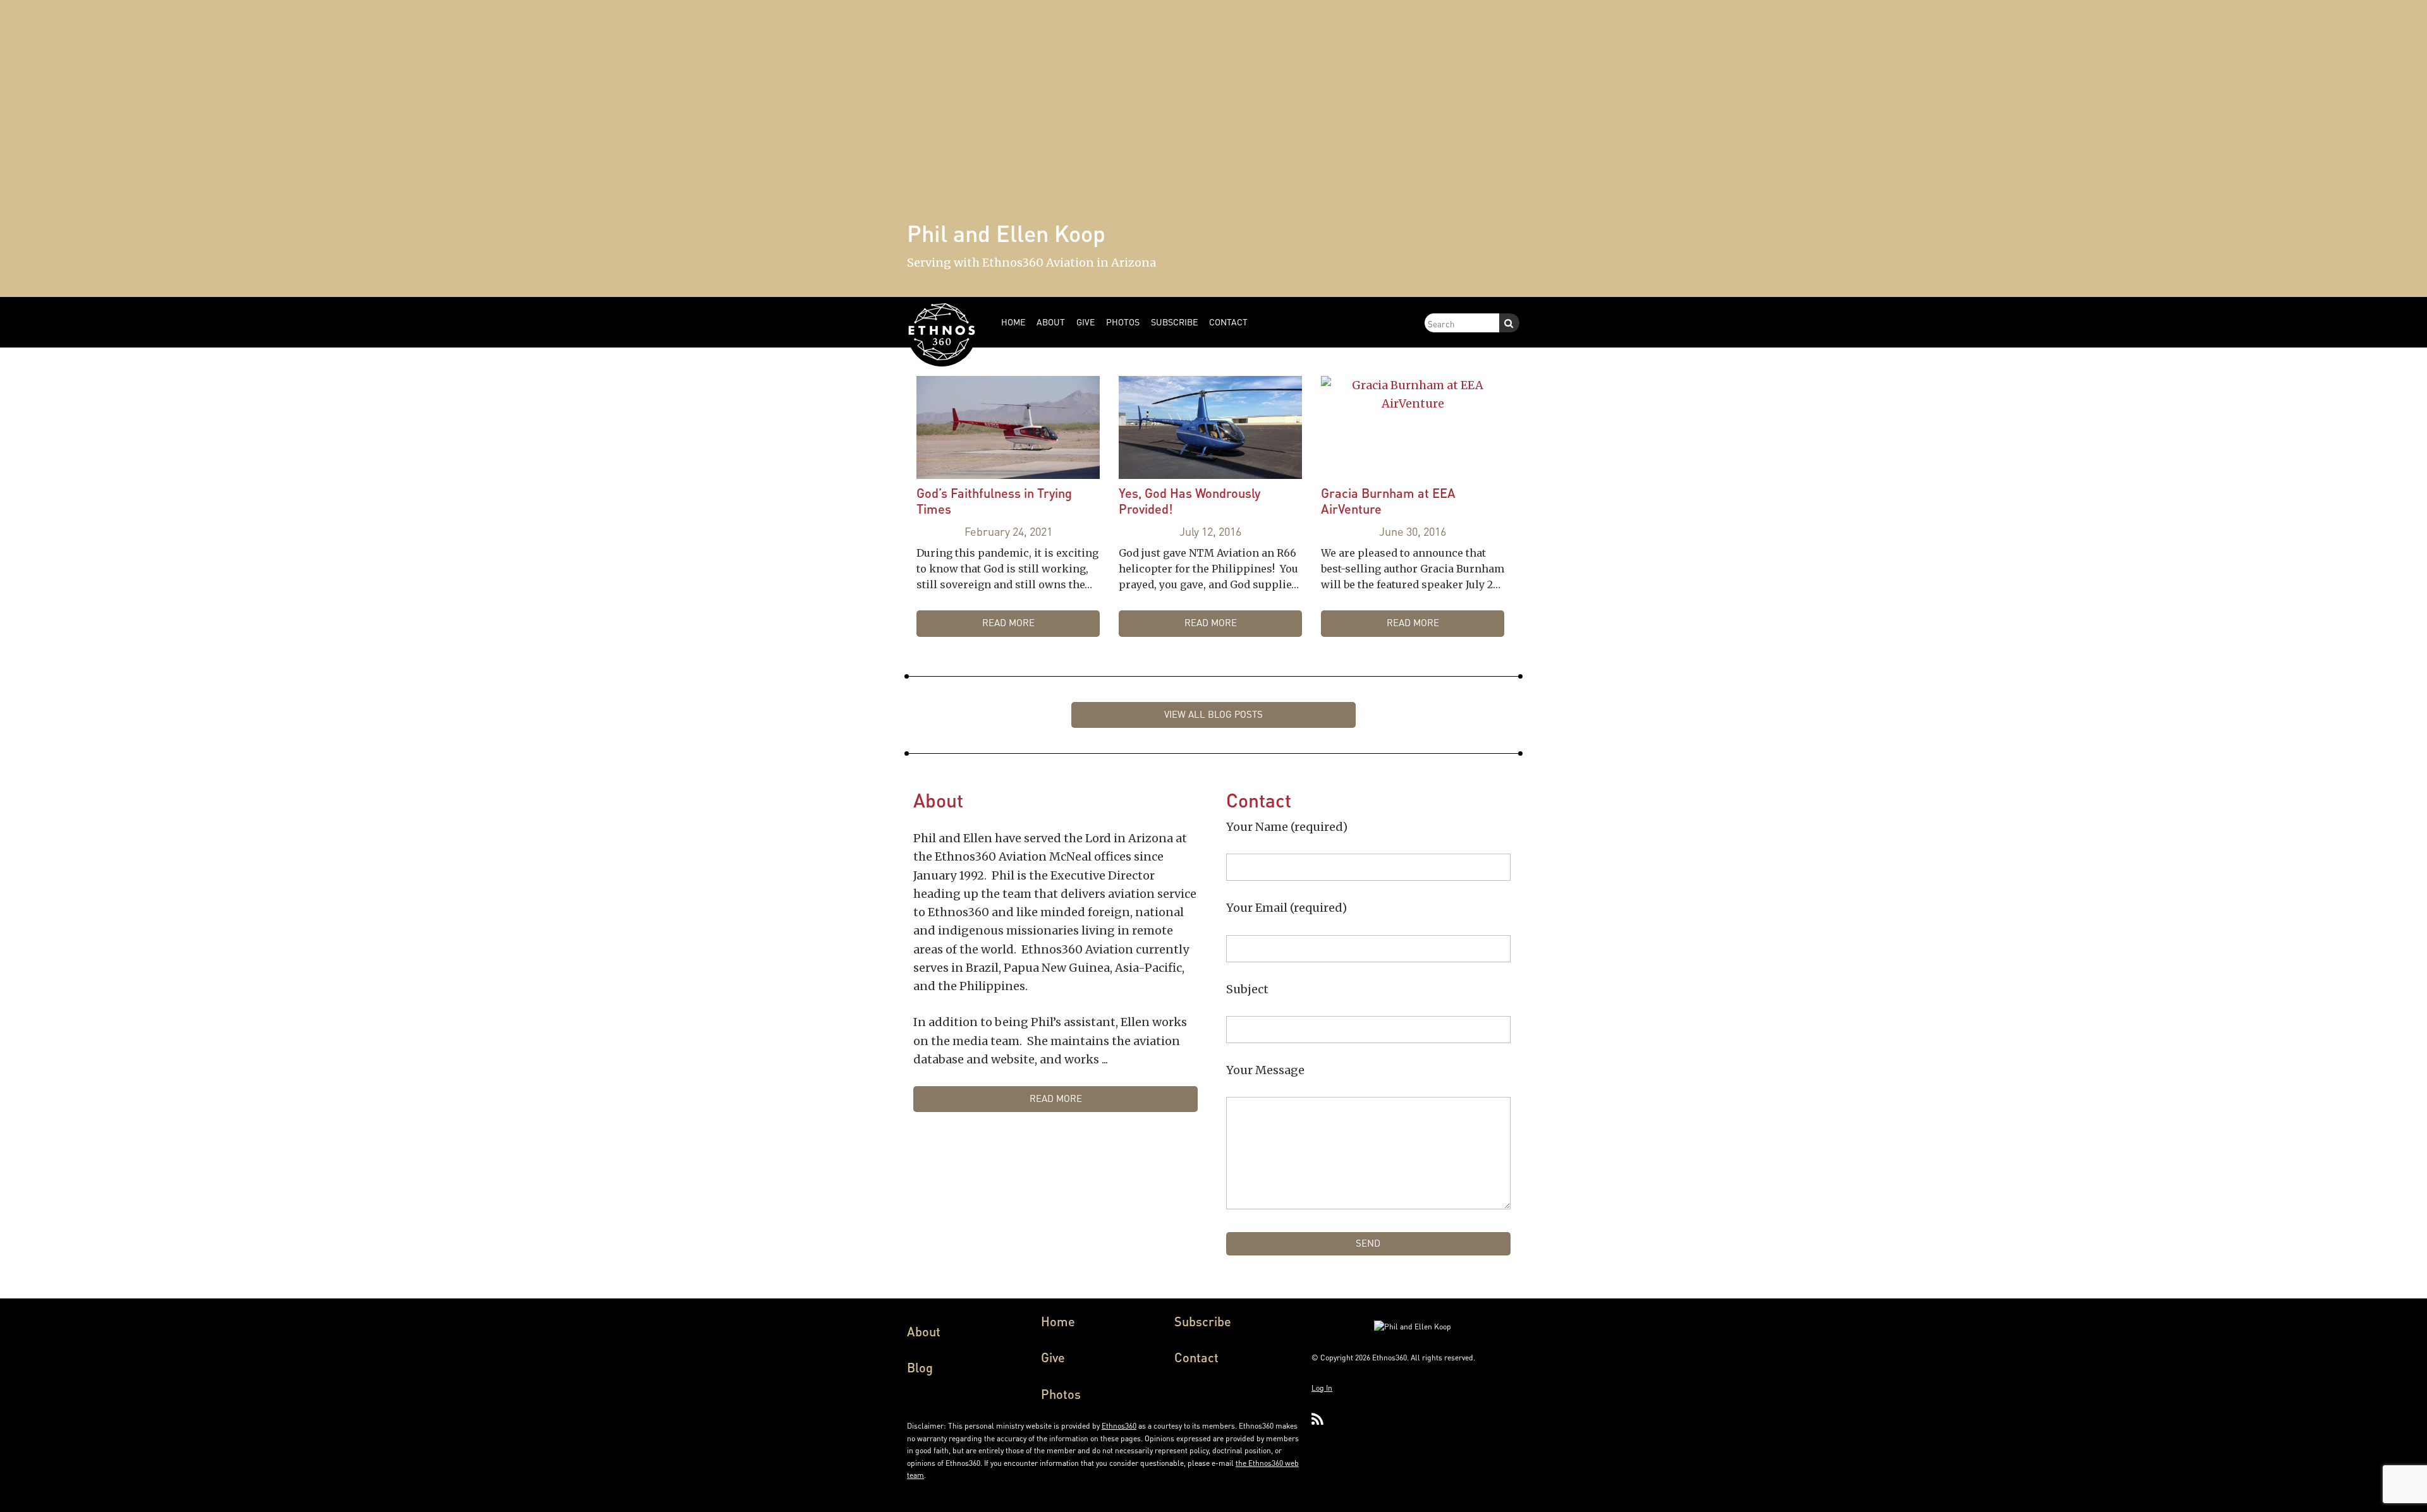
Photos (1061, 1394)
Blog (920, 1367)
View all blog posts (1213, 714)
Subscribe (1203, 1321)
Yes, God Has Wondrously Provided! (1189, 501)
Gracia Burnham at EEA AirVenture (1388, 501)
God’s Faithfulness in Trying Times (994, 501)
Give (1053, 1357)
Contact (1196, 1357)
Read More (1008, 622)
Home (1058, 1321)
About (924, 1331)
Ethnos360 (1119, 1426)
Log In (1322, 1388)
